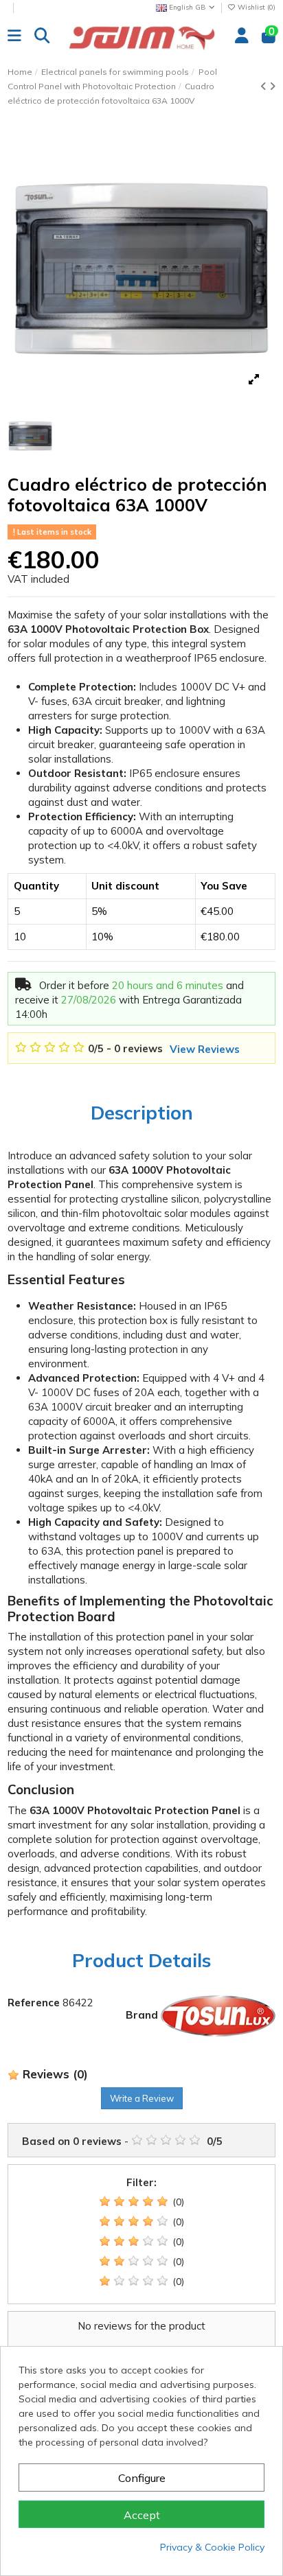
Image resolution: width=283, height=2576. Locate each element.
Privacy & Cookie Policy (212, 2547)
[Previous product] (265, 86)
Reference (34, 2003)
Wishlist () (256, 7)
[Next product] (272, 86)
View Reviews (205, 1049)
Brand (142, 2015)
